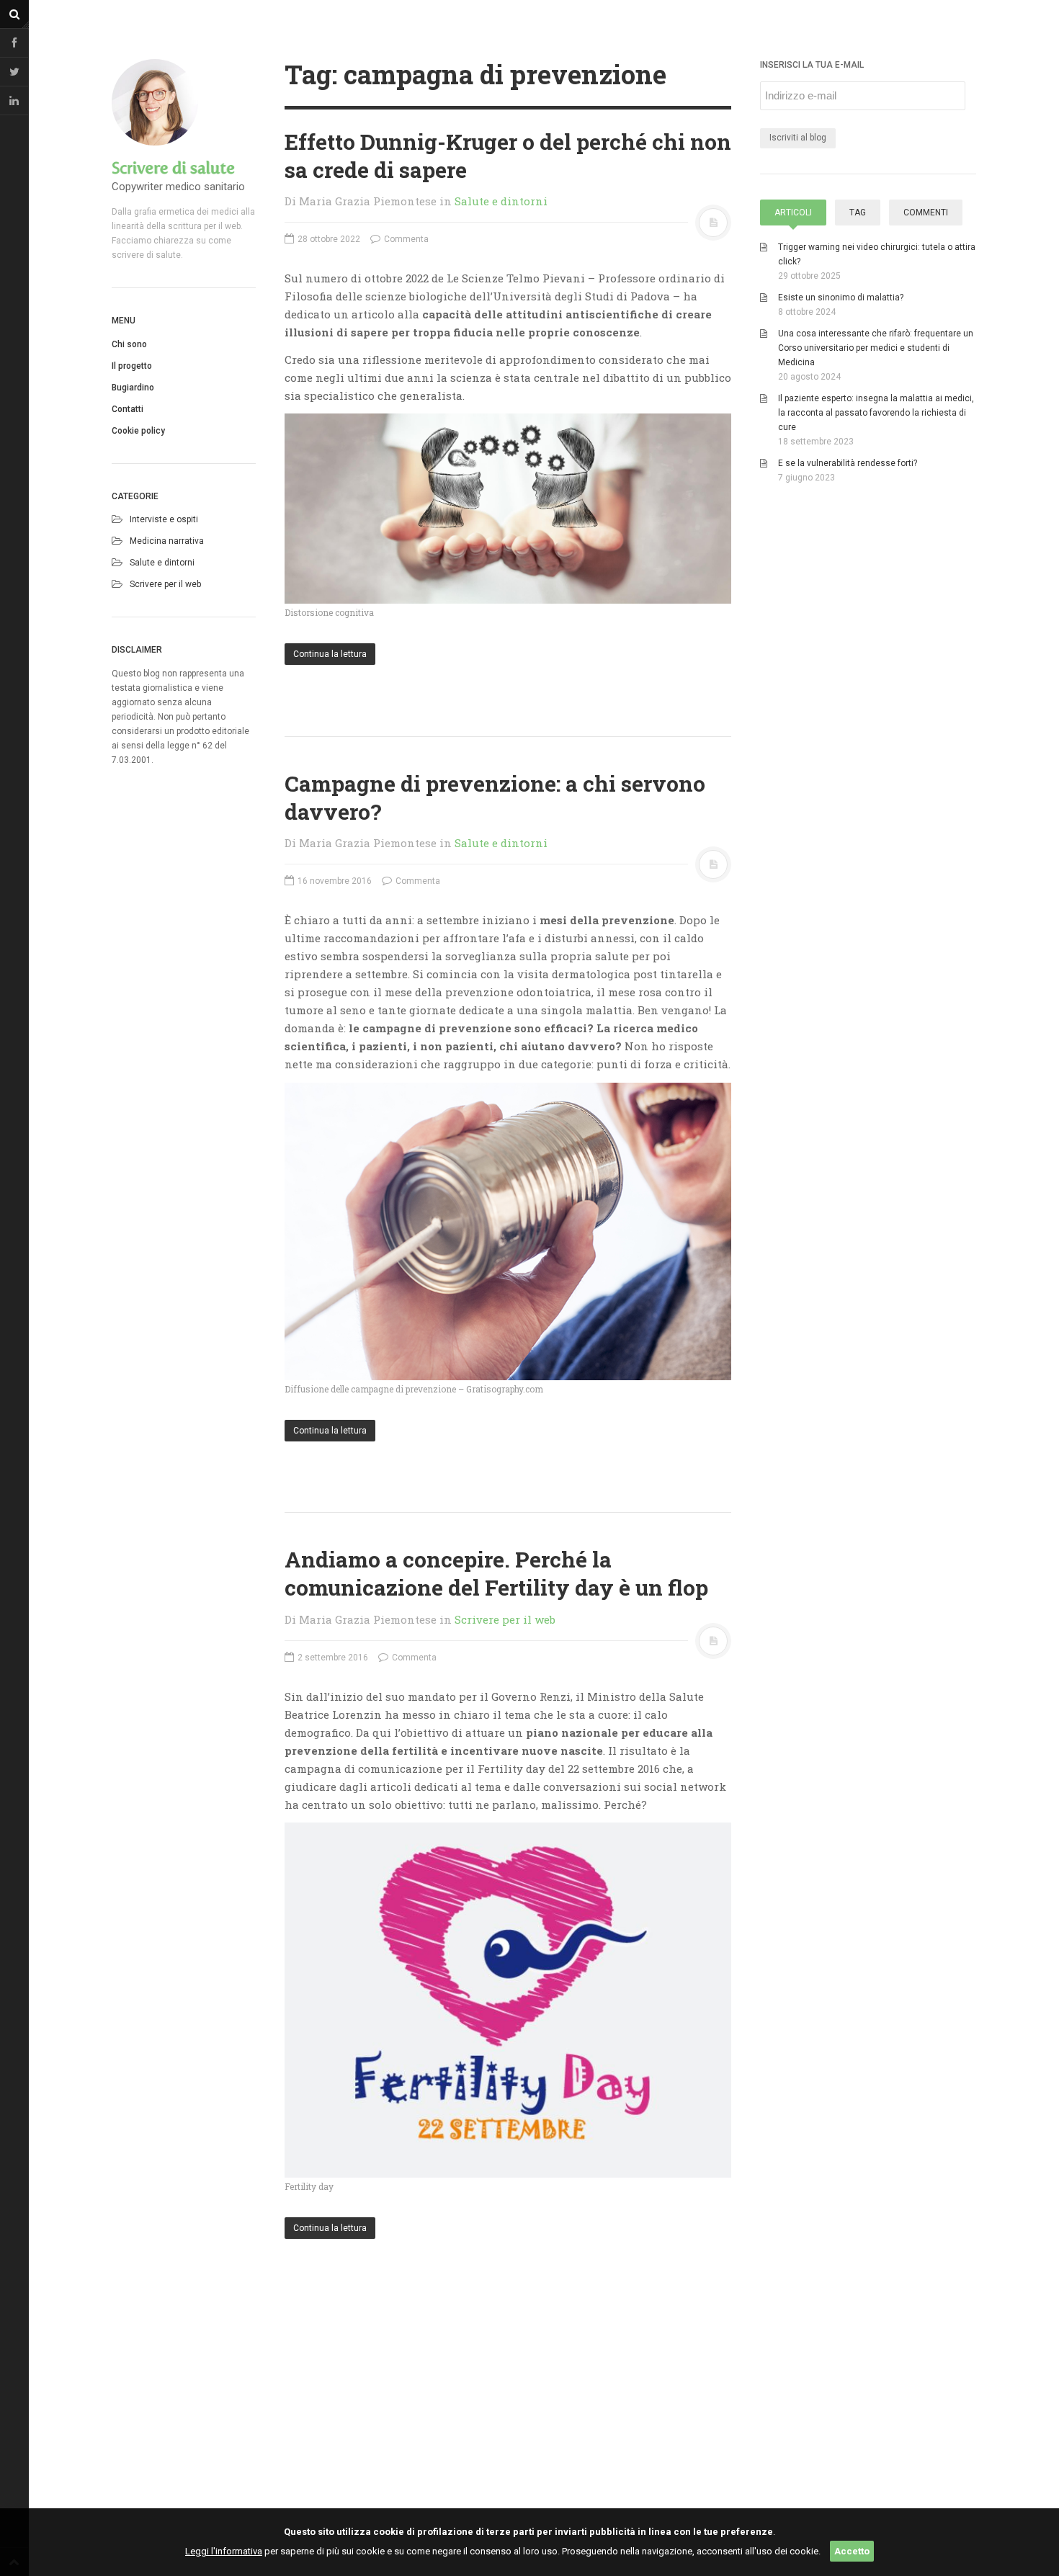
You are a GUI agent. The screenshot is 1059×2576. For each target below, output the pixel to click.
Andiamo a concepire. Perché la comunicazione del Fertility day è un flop (496, 1573)
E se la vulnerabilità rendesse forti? (848, 463)
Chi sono (129, 344)
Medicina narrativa (167, 541)
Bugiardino (133, 388)
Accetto (852, 2551)
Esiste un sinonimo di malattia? (841, 298)
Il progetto (132, 366)
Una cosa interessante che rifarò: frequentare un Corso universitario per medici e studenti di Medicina (876, 348)
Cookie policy (138, 431)
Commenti (926, 213)
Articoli (793, 213)
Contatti (128, 409)
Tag (858, 213)
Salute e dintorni (162, 563)
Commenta (405, 239)
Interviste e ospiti (164, 519)
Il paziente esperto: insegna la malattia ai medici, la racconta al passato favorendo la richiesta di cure (876, 413)
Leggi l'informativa (224, 2551)
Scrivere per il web (165, 584)
